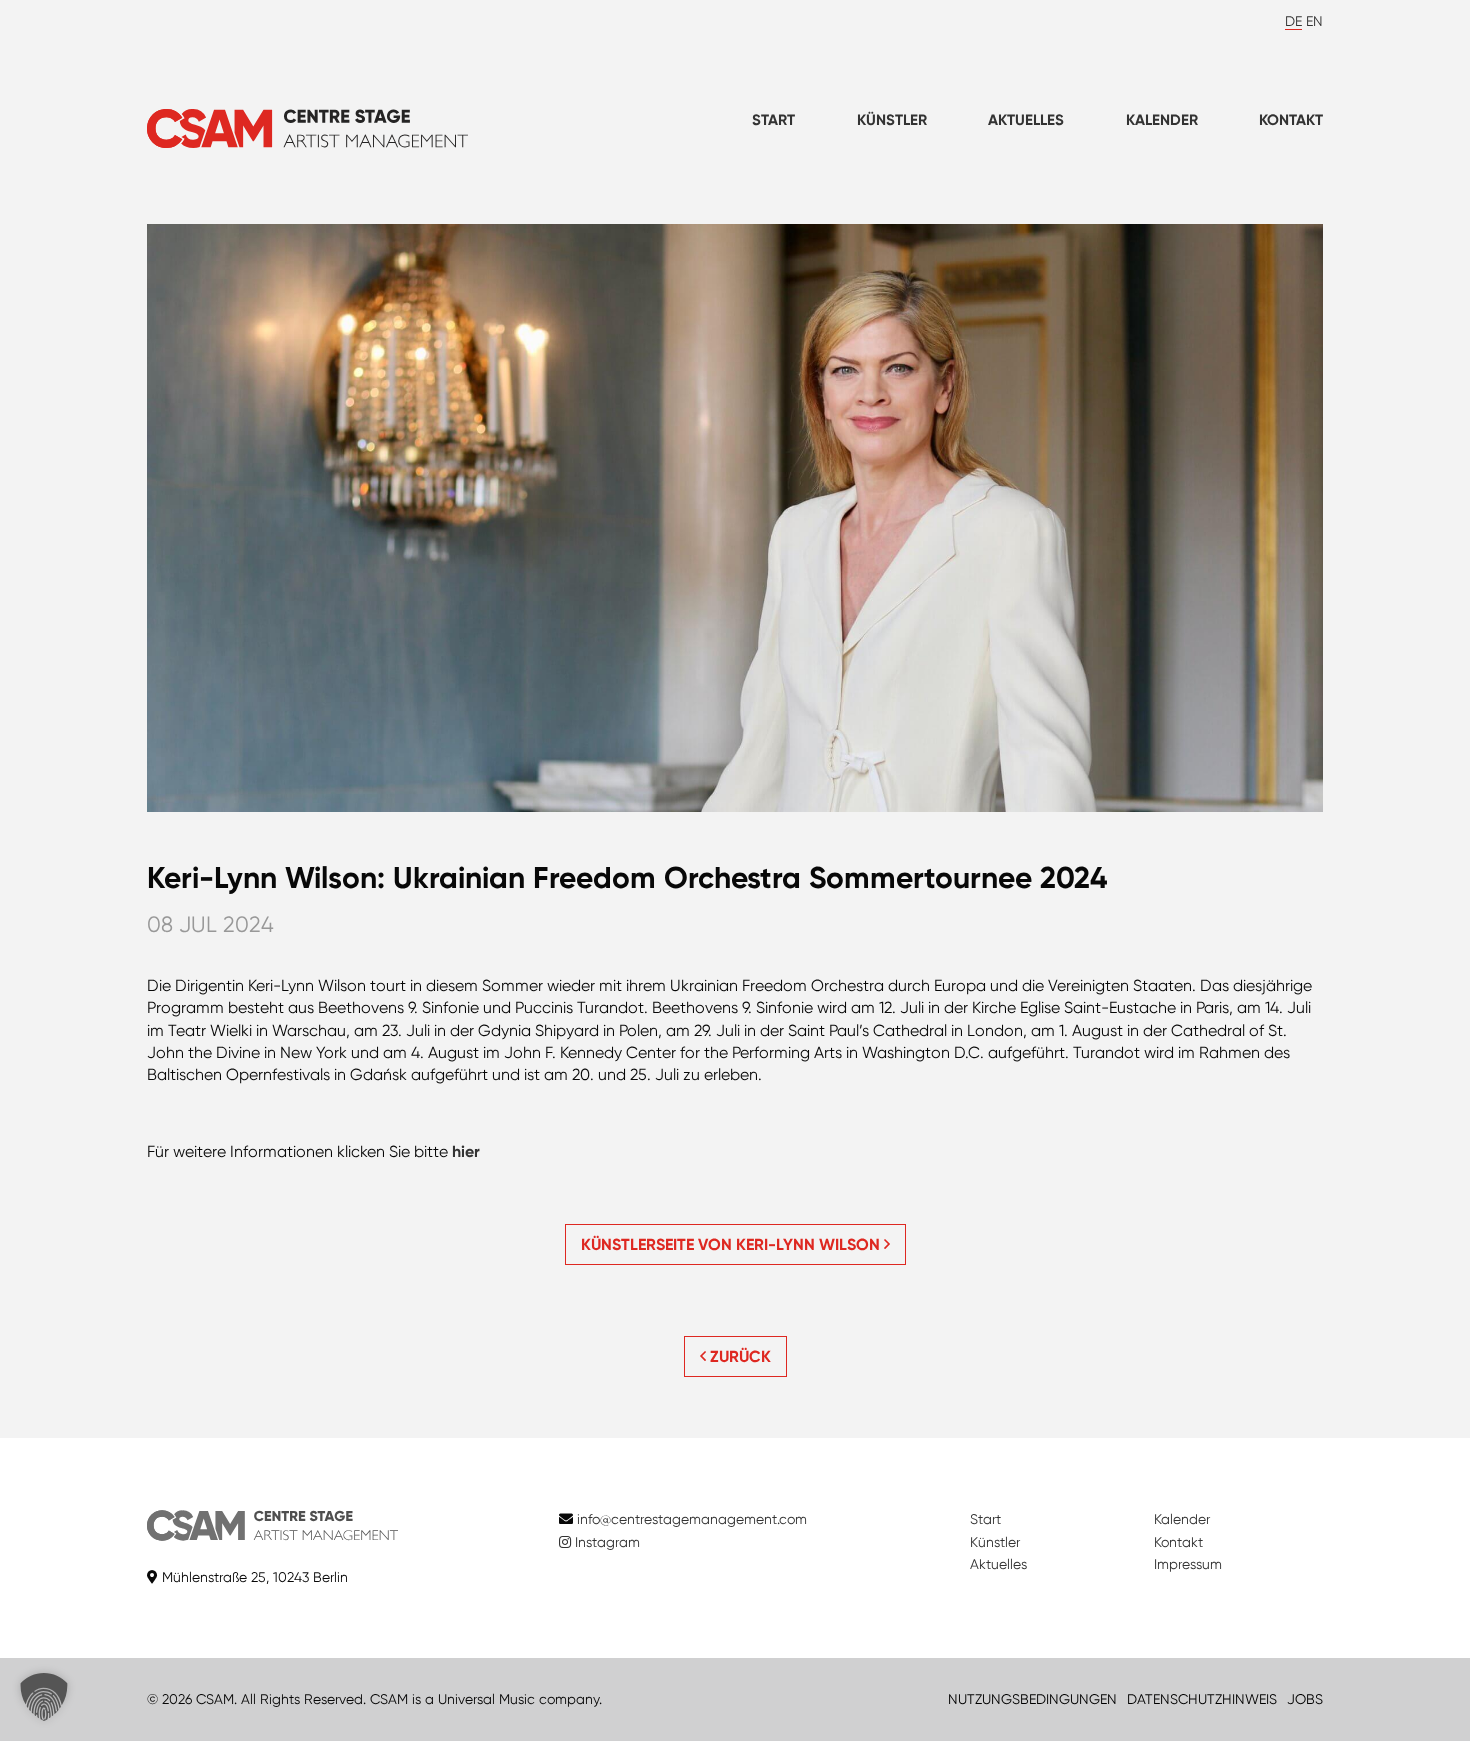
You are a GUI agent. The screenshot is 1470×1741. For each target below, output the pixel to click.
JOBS (1305, 1699)
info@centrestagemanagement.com (692, 1519)
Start (773, 120)
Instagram (605, 1542)
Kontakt (1291, 120)
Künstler (892, 120)
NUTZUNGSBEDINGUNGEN (1032, 1699)
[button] (44, 1697)
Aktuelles (1026, 120)
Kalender (1162, 120)
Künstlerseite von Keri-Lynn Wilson (732, 1244)
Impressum (1188, 1564)
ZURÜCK (738, 1356)
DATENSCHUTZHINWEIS (1202, 1699)
